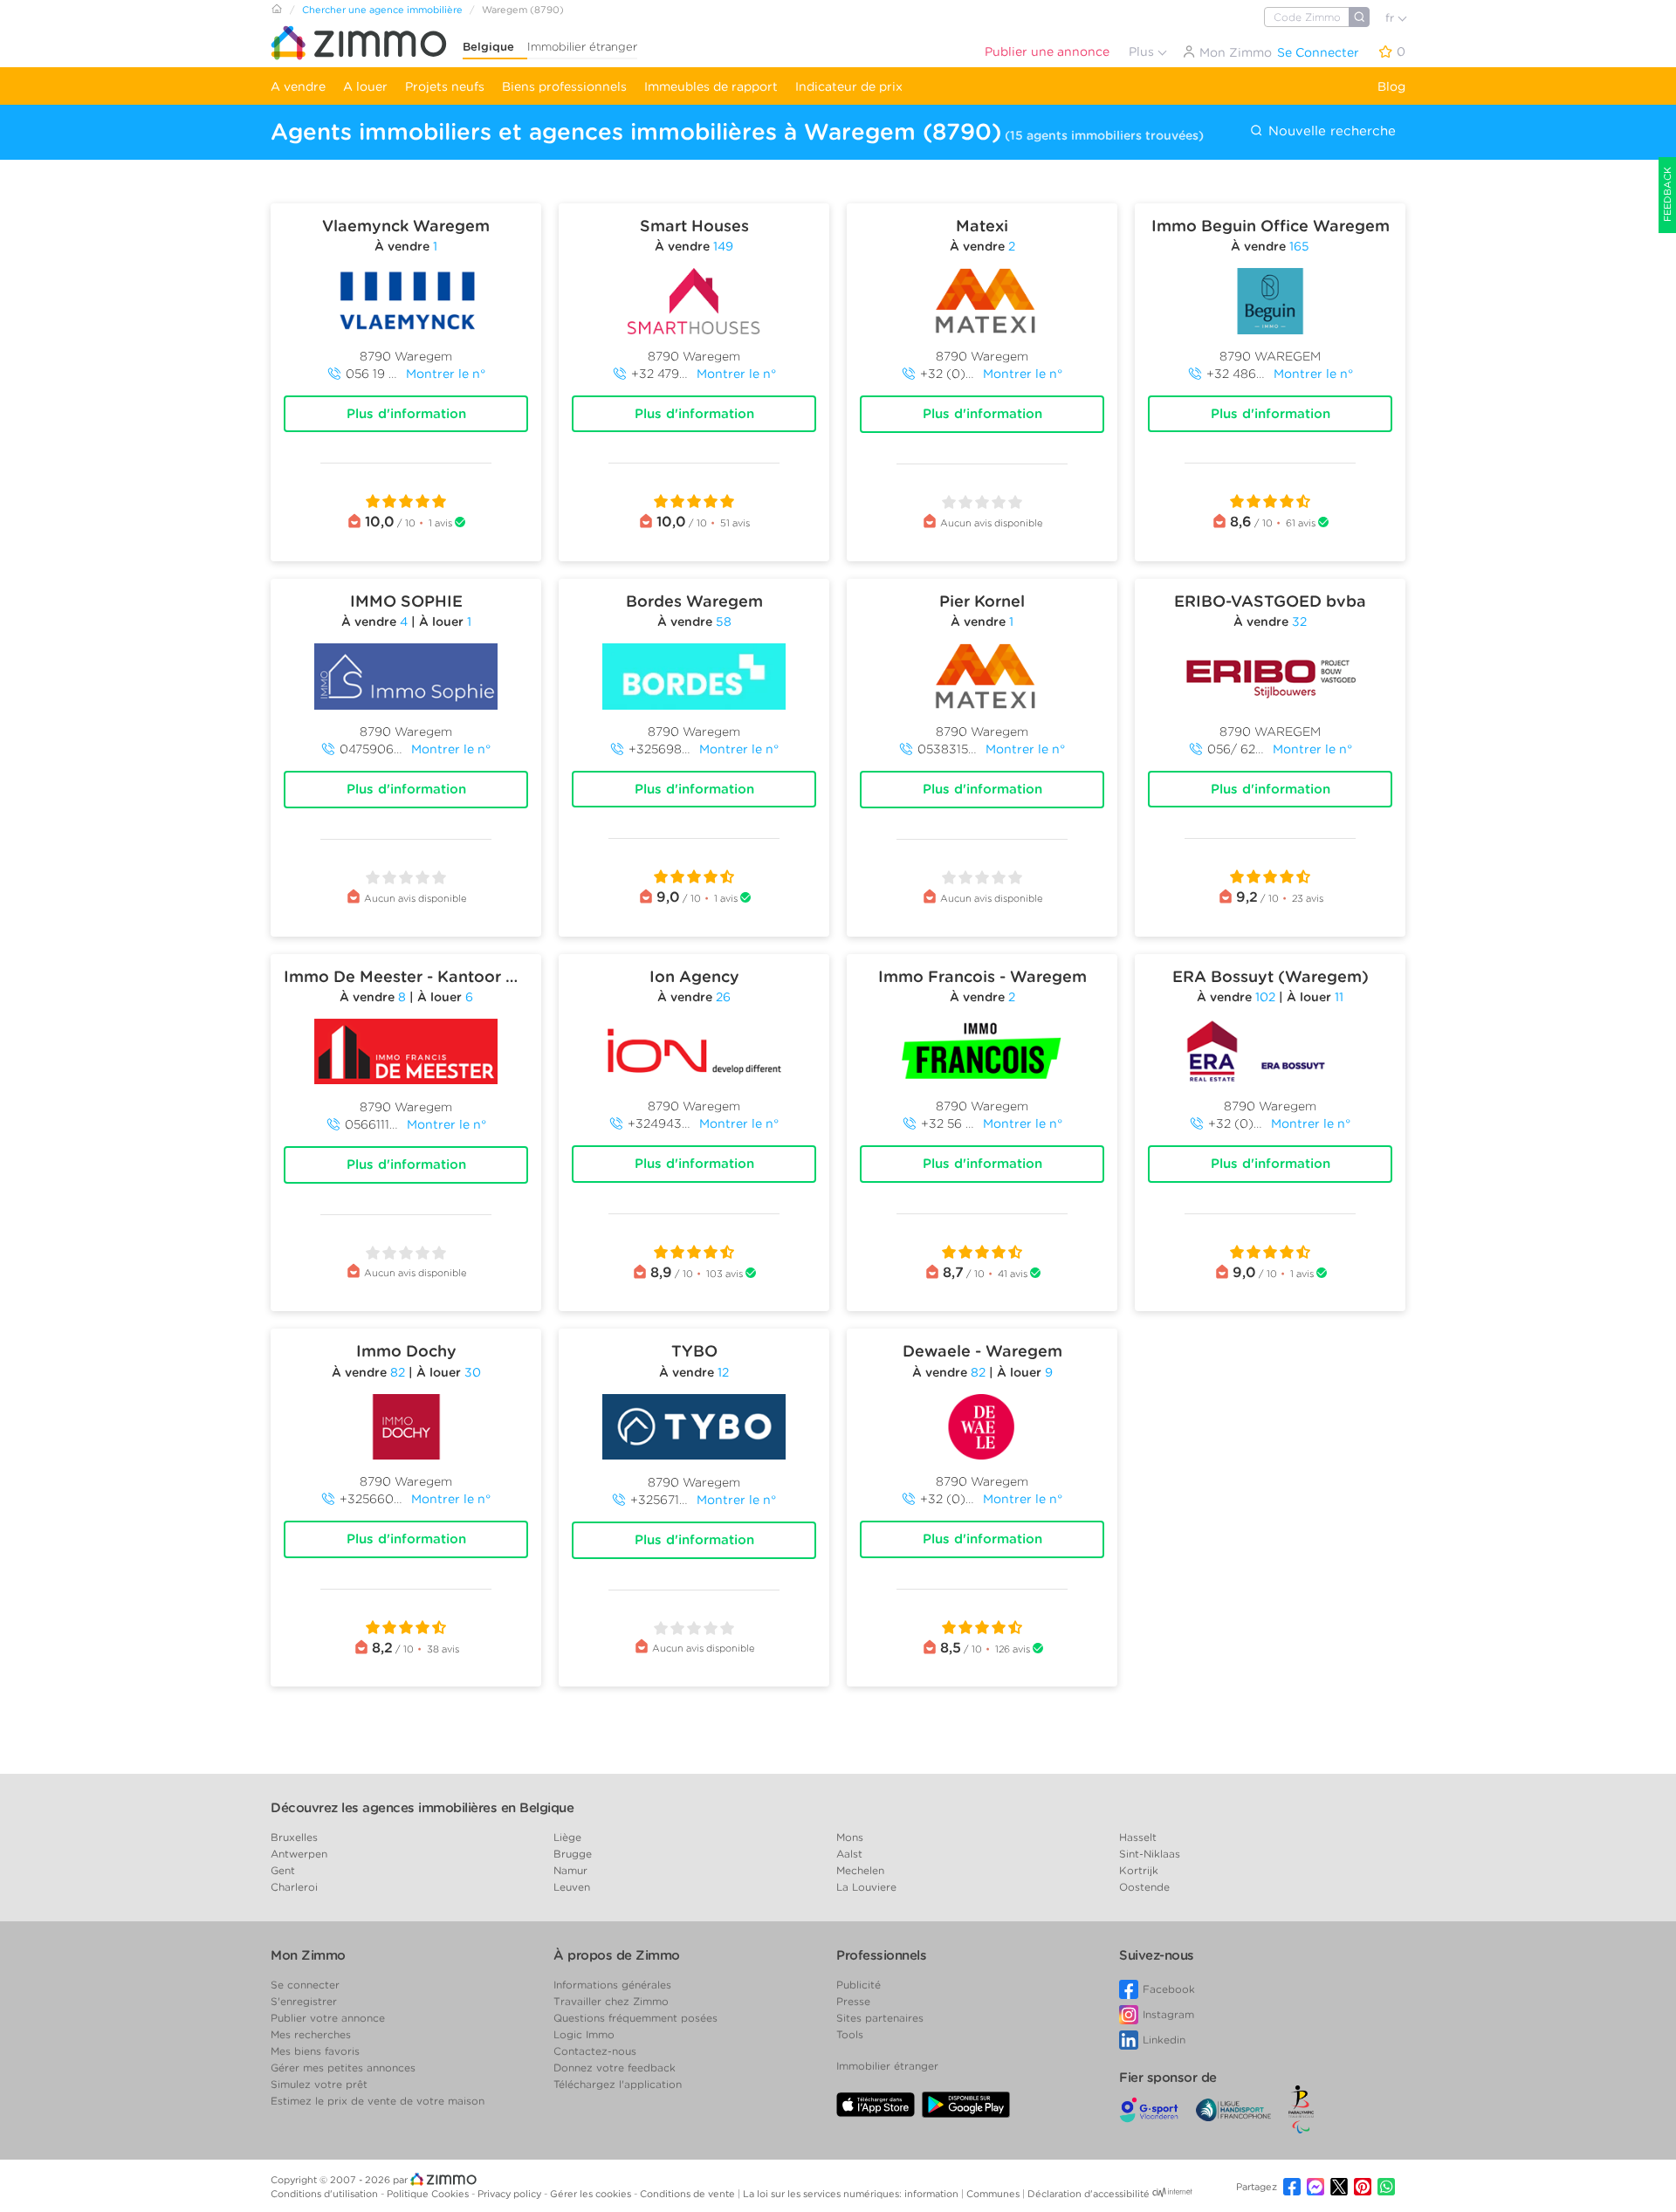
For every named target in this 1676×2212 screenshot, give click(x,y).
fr (1391, 18)
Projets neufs (445, 86)
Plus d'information (406, 414)
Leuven (572, 1887)
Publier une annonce (1047, 52)
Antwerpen (299, 1854)
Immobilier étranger (582, 47)
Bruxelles (294, 1837)
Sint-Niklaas (1150, 1854)
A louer (365, 86)
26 (723, 997)
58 (724, 622)
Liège (567, 1837)
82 (398, 1372)
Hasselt (1138, 1837)
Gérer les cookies (592, 2194)
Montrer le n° (446, 374)
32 (1299, 622)
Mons (850, 1837)
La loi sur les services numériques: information (852, 2194)
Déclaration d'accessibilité (1089, 2194)
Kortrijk (1139, 1870)
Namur (570, 1870)
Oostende (1144, 1887)
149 (723, 246)
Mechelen (860, 1870)
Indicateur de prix (849, 86)
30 (473, 1372)
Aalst (849, 1854)
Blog (1391, 86)
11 (1339, 997)
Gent (283, 1870)
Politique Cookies (429, 2194)
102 (1265, 997)
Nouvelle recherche (1330, 131)
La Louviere (866, 1887)
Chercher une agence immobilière (382, 10)
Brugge (573, 1854)
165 (1299, 246)
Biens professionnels (564, 86)
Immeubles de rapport (711, 86)
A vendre (298, 86)
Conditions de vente (689, 2194)
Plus (1143, 52)
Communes (994, 2194)
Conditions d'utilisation (326, 2194)
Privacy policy (511, 2194)
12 (723, 1372)
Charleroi (294, 1887)
